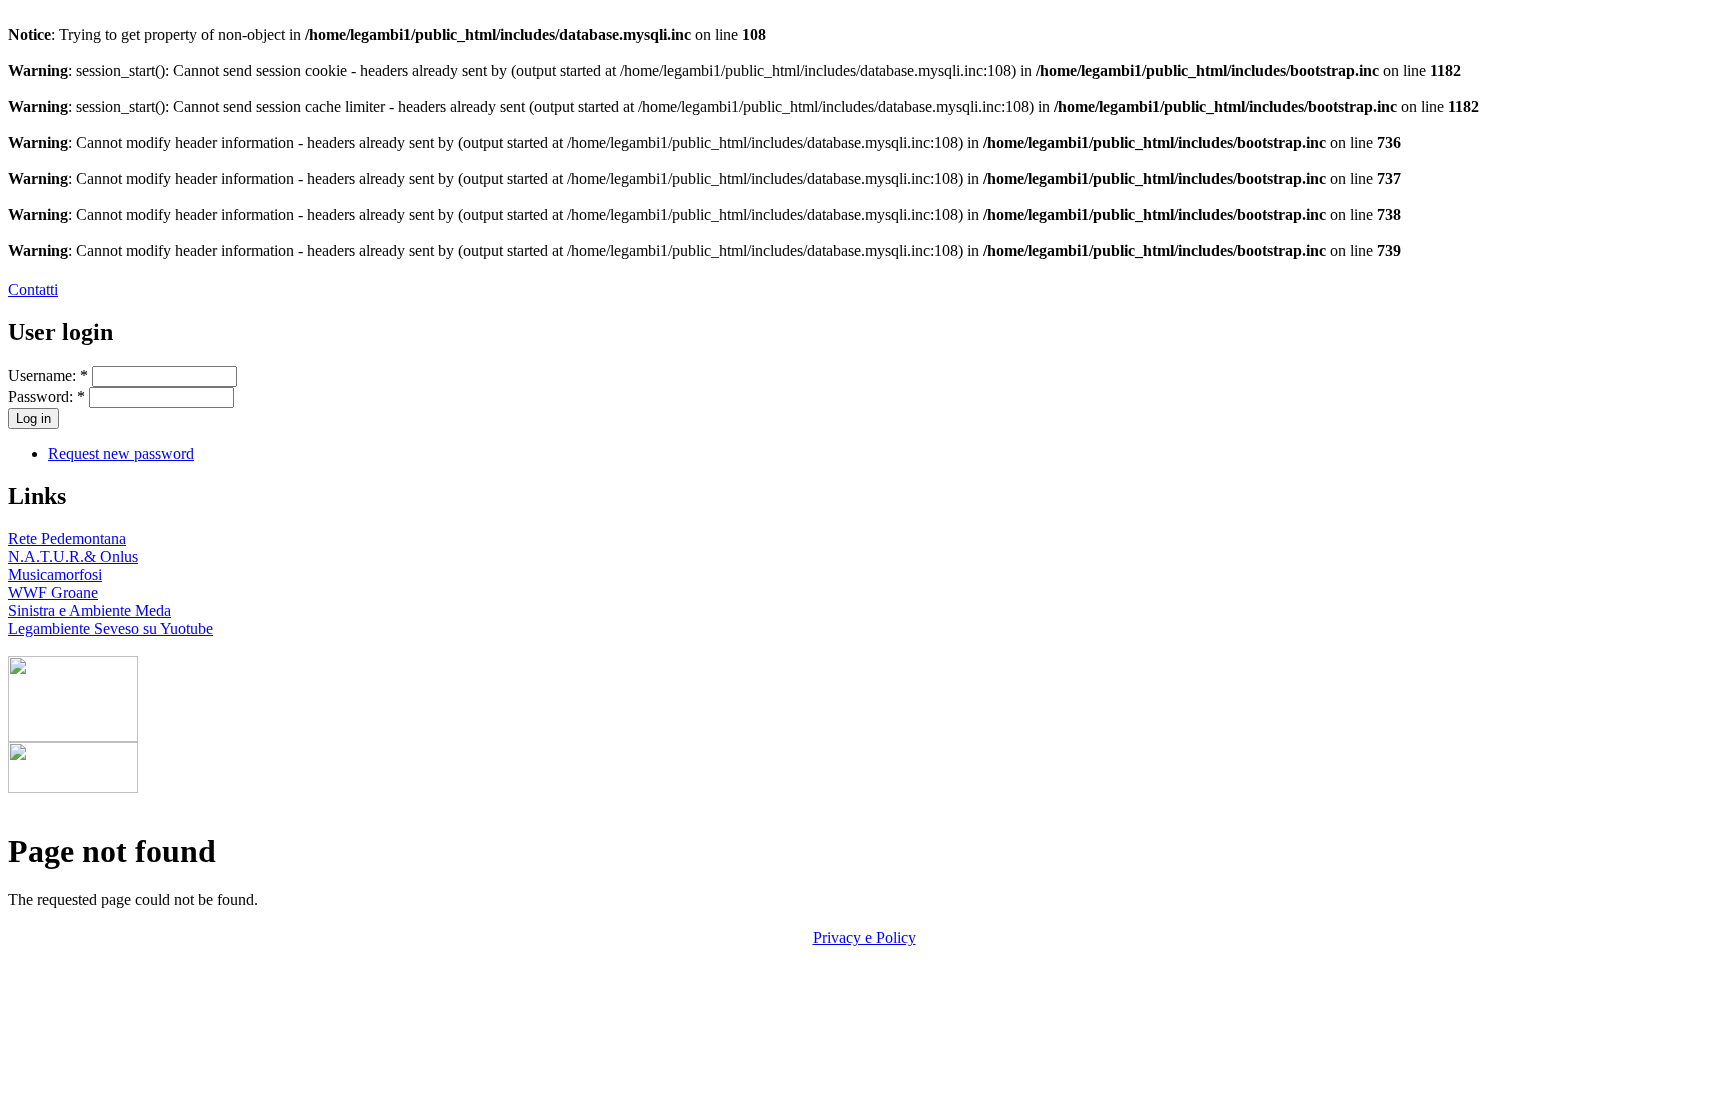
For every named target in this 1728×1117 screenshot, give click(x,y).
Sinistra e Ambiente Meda (89, 610)
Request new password (121, 453)
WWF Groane (53, 592)
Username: (48, 375)
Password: (46, 396)
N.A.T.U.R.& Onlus (73, 556)
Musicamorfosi (55, 574)
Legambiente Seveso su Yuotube (110, 628)
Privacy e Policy (864, 937)
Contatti (33, 289)
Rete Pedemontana (67, 538)
